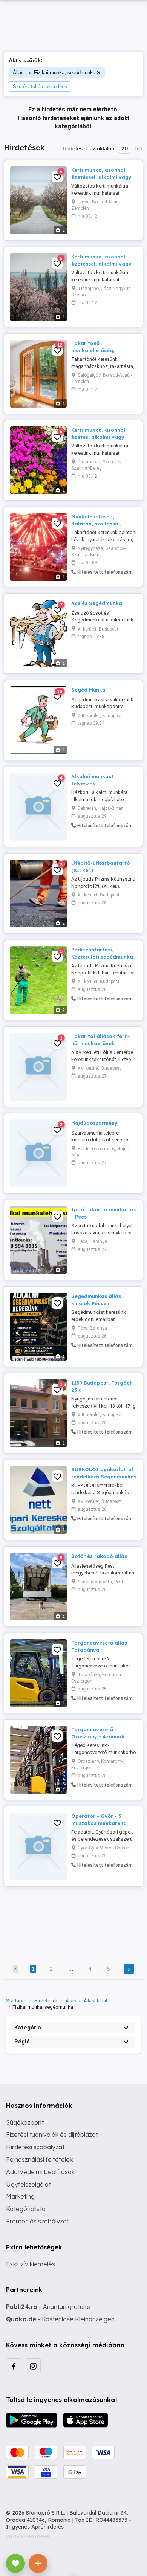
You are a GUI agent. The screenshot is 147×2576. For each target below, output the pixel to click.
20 (125, 148)
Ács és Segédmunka (97, 603)
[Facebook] (14, 2366)
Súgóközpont (25, 2122)
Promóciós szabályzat (38, 2221)
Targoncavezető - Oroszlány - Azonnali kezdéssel (98, 1736)
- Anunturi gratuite (48, 2307)
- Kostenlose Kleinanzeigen (60, 2319)
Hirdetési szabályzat (35, 2147)
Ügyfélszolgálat (28, 2184)
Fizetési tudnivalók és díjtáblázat (52, 2135)
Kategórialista (26, 2209)
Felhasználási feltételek (39, 2159)
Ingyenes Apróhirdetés (35, 2527)
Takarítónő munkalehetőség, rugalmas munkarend (98, 350)
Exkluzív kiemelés (31, 2264)
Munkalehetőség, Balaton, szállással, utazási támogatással (100, 523)
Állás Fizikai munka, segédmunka (54, 73)
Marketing (20, 2196)
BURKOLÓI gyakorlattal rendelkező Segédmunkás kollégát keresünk (104, 1476)
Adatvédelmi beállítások (40, 2172)
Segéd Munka (88, 690)
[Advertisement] (73, 1917)
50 (138, 148)
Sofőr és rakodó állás (99, 1556)
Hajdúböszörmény (94, 1123)
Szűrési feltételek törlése (40, 86)
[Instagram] (33, 2366)
